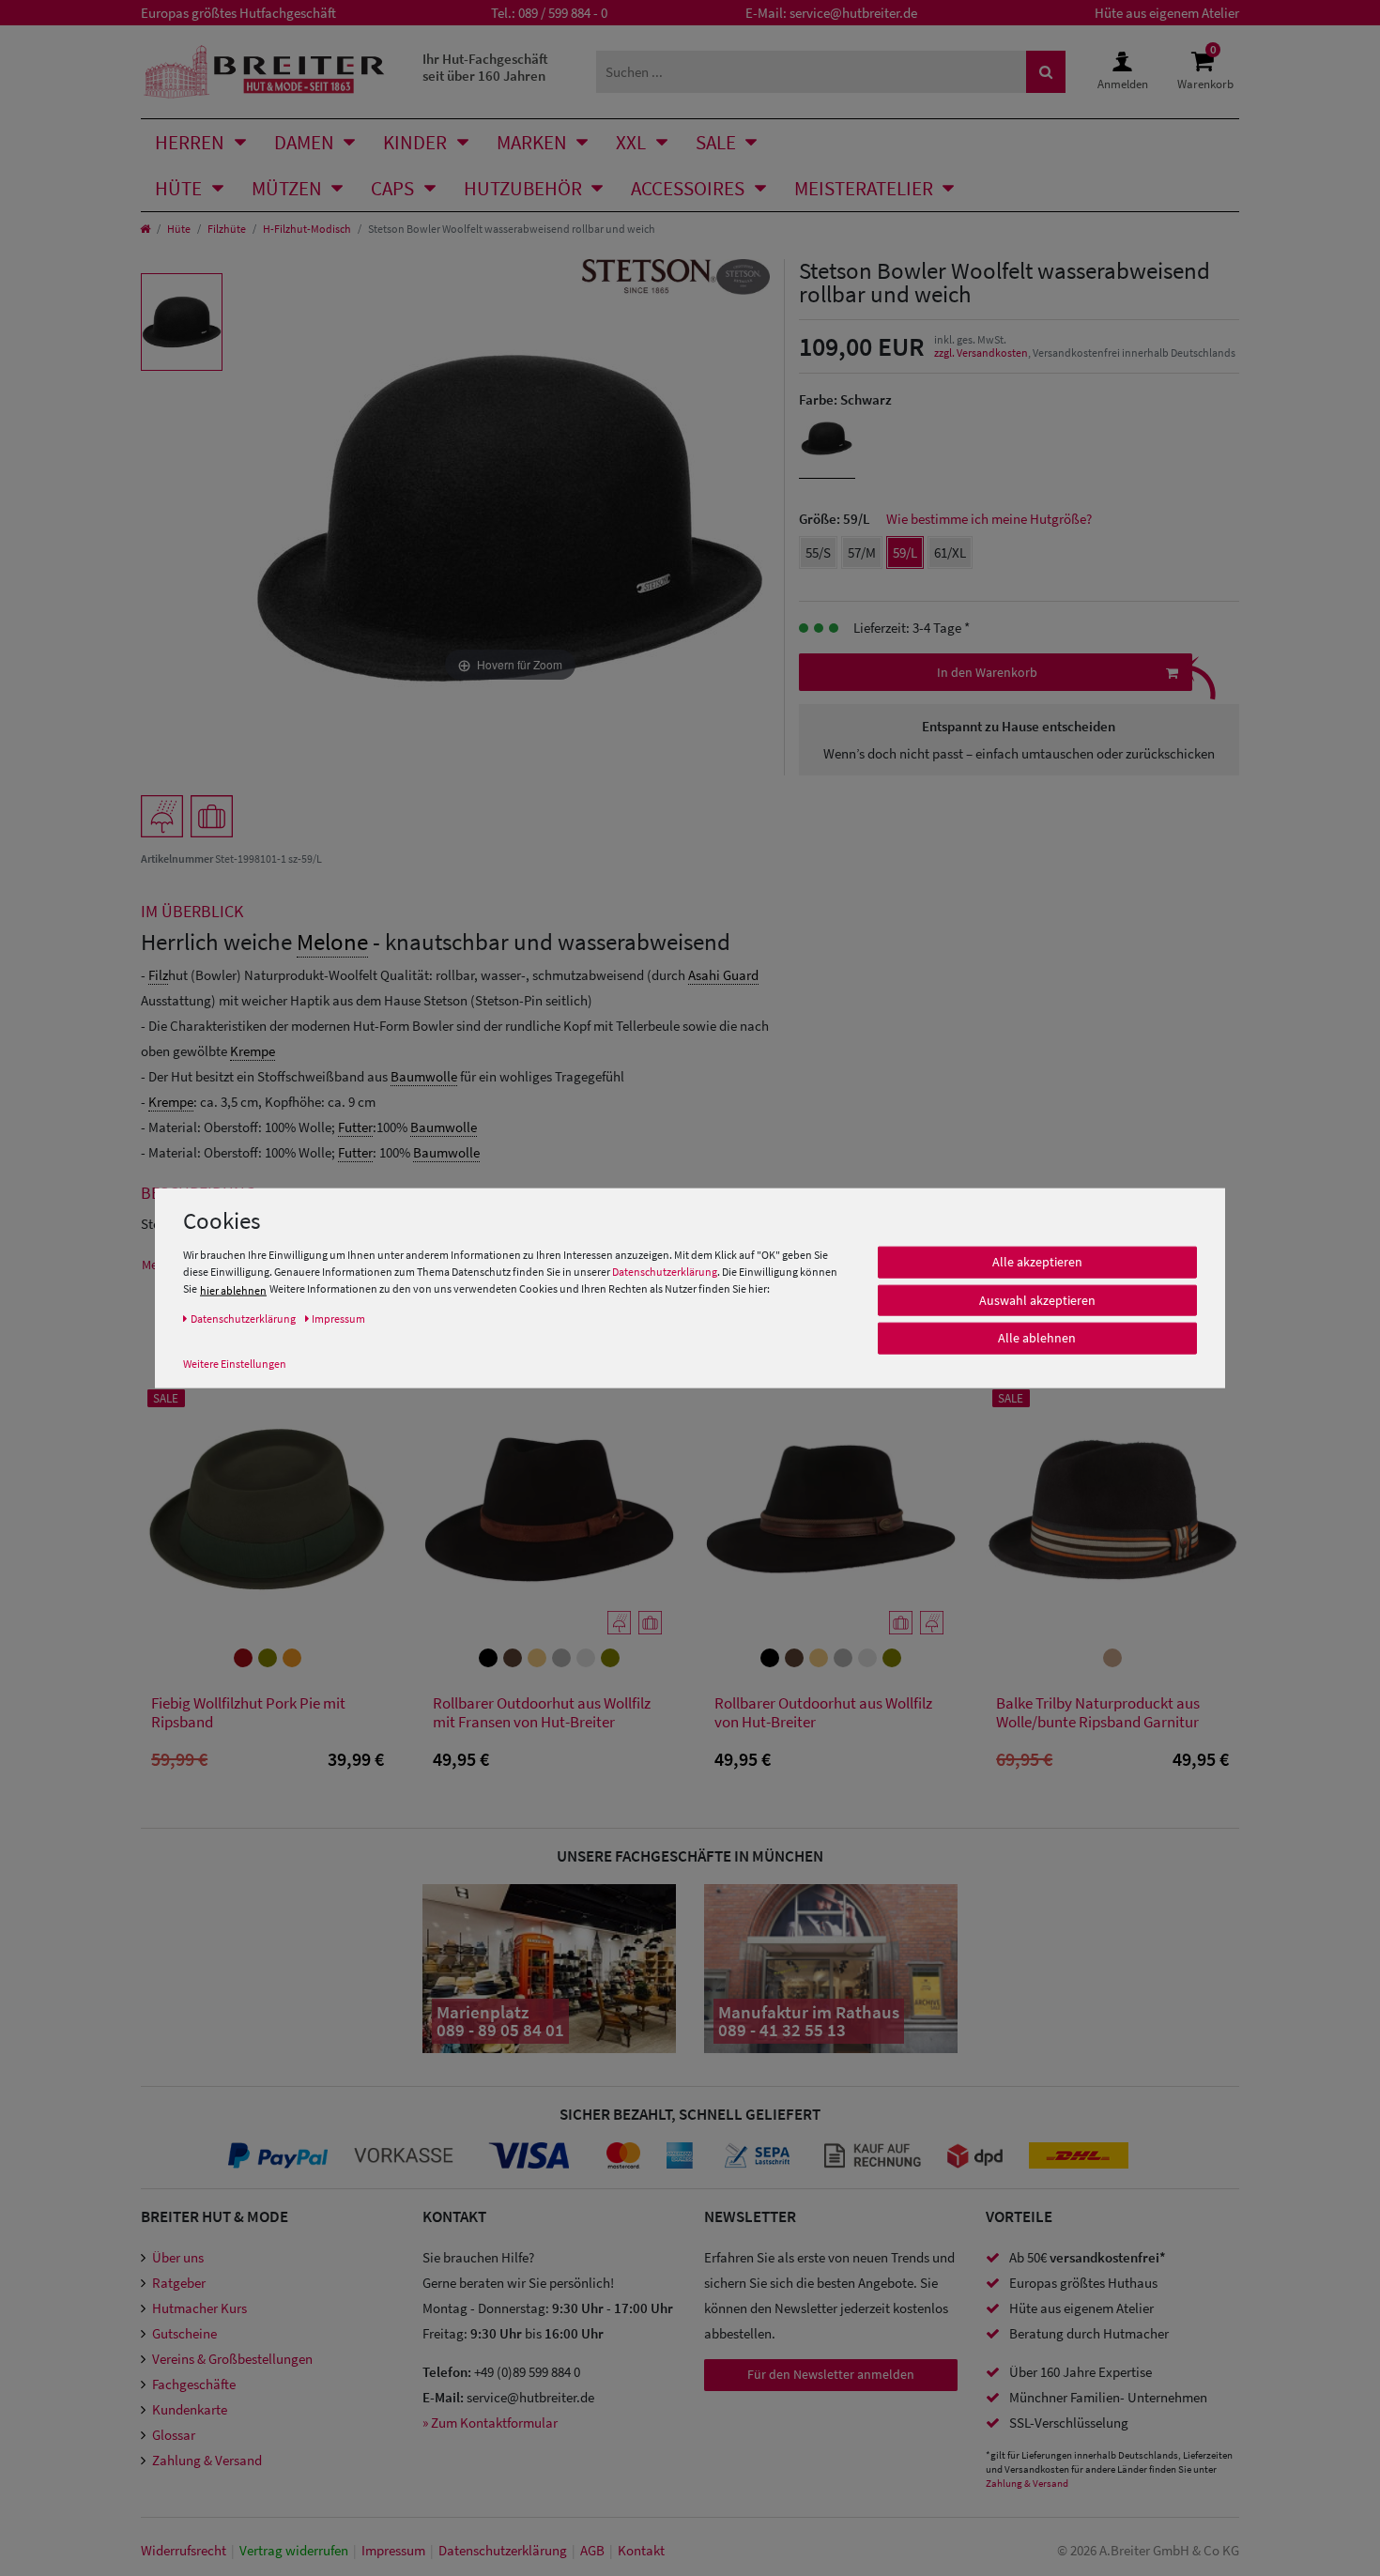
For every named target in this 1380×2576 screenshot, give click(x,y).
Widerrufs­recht (184, 2550)
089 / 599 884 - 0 (563, 13)
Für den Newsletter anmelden (831, 2374)
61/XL (950, 552)
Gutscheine (184, 2333)
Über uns (178, 2257)
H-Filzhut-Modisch (307, 229)
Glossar (174, 2435)
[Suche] (1046, 72)
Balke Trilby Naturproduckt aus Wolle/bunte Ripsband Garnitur (1098, 1713)
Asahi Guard (723, 975)
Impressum (393, 2550)
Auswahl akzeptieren (1037, 1300)
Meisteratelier (864, 188)
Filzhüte (227, 229)
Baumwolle (424, 1076)
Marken (532, 142)
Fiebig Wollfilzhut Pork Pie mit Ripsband (248, 1713)
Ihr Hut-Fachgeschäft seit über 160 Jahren (485, 67)
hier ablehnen (233, 1290)
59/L (905, 552)
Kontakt (641, 2550)
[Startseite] (145, 229)
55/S (818, 552)
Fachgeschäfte (194, 2384)
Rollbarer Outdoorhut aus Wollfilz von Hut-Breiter (823, 1713)
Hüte (178, 188)
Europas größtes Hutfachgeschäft (238, 13)
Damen (304, 142)
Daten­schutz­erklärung (503, 2550)
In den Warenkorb (987, 672)
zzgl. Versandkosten (981, 353)
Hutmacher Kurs (199, 2308)
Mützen (287, 188)
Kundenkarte (190, 2409)
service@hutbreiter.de (853, 13)
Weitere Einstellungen (235, 1364)
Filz (158, 975)
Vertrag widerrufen (294, 2550)
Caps (392, 188)
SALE (716, 142)
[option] (182, 322)
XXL (631, 142)
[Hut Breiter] (264, 72)
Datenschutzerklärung (665, 1272)
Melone (332, 942)
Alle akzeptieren (1037, 1262)
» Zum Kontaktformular (490, 2423)
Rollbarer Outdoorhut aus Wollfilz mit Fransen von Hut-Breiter (542, 1713)
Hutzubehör (523, 188)
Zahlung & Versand (207, 2460)
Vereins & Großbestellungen (232, 2359)
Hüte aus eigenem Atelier (1167, 13)
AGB (592, 2550)
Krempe (253, 1051)
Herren (190, 142)
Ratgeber (179, 2283)
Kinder (415, 142)
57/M (862, 552)
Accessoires (688, 188)
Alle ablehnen (1037, 1338)
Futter (355, 1127)
